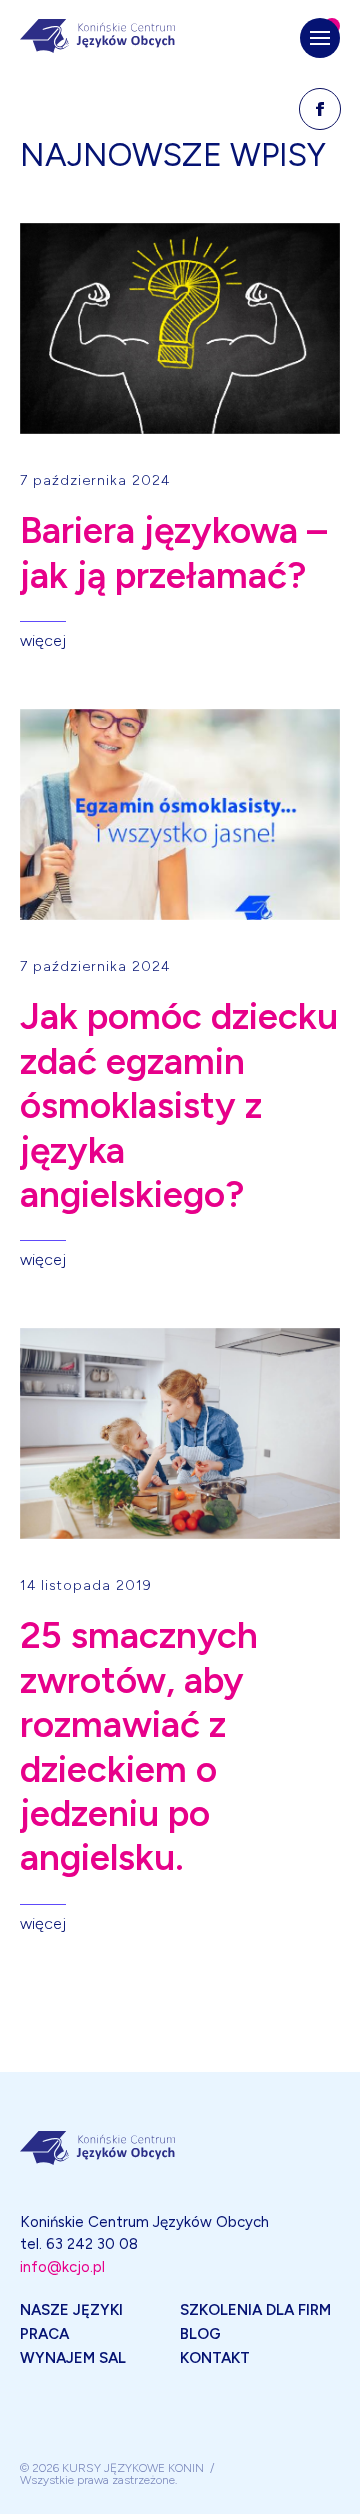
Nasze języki (71, 2310)
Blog (200, 2334)
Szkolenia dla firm (255, 2310)
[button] (320, 38)
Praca (44, 2334)
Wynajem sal (73, 2358)
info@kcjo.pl (62, 2267)
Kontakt (215, 2358)
